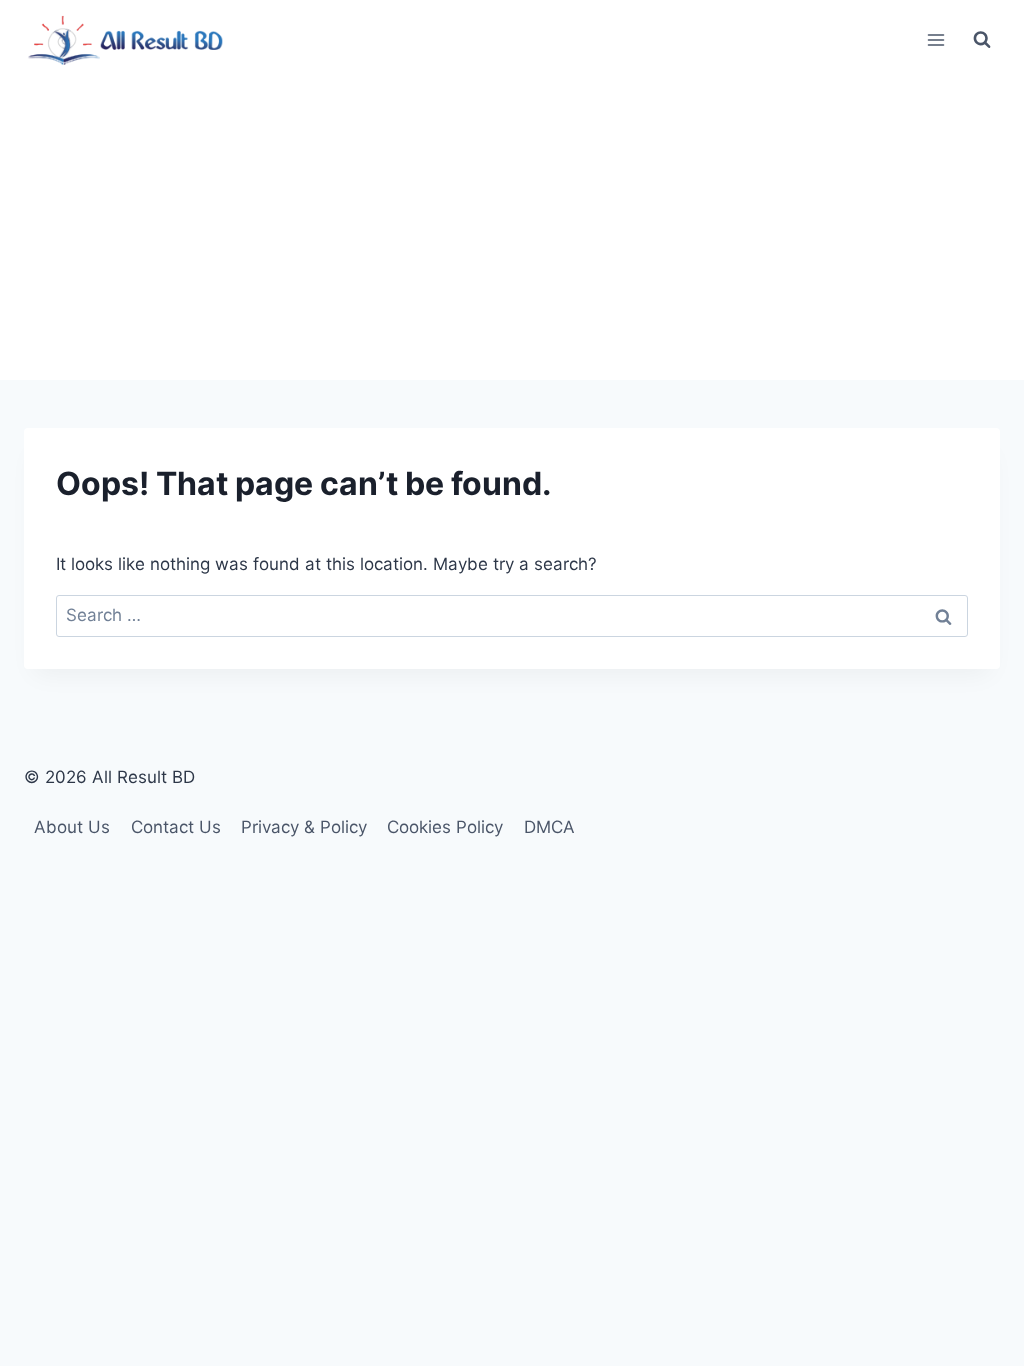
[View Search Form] (982, 40)
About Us (72, 827)
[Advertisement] (512, 230)
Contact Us (176, 827)
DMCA (549, 827)
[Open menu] (935, 39)
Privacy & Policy (304, 827)
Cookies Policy (445, 827)
